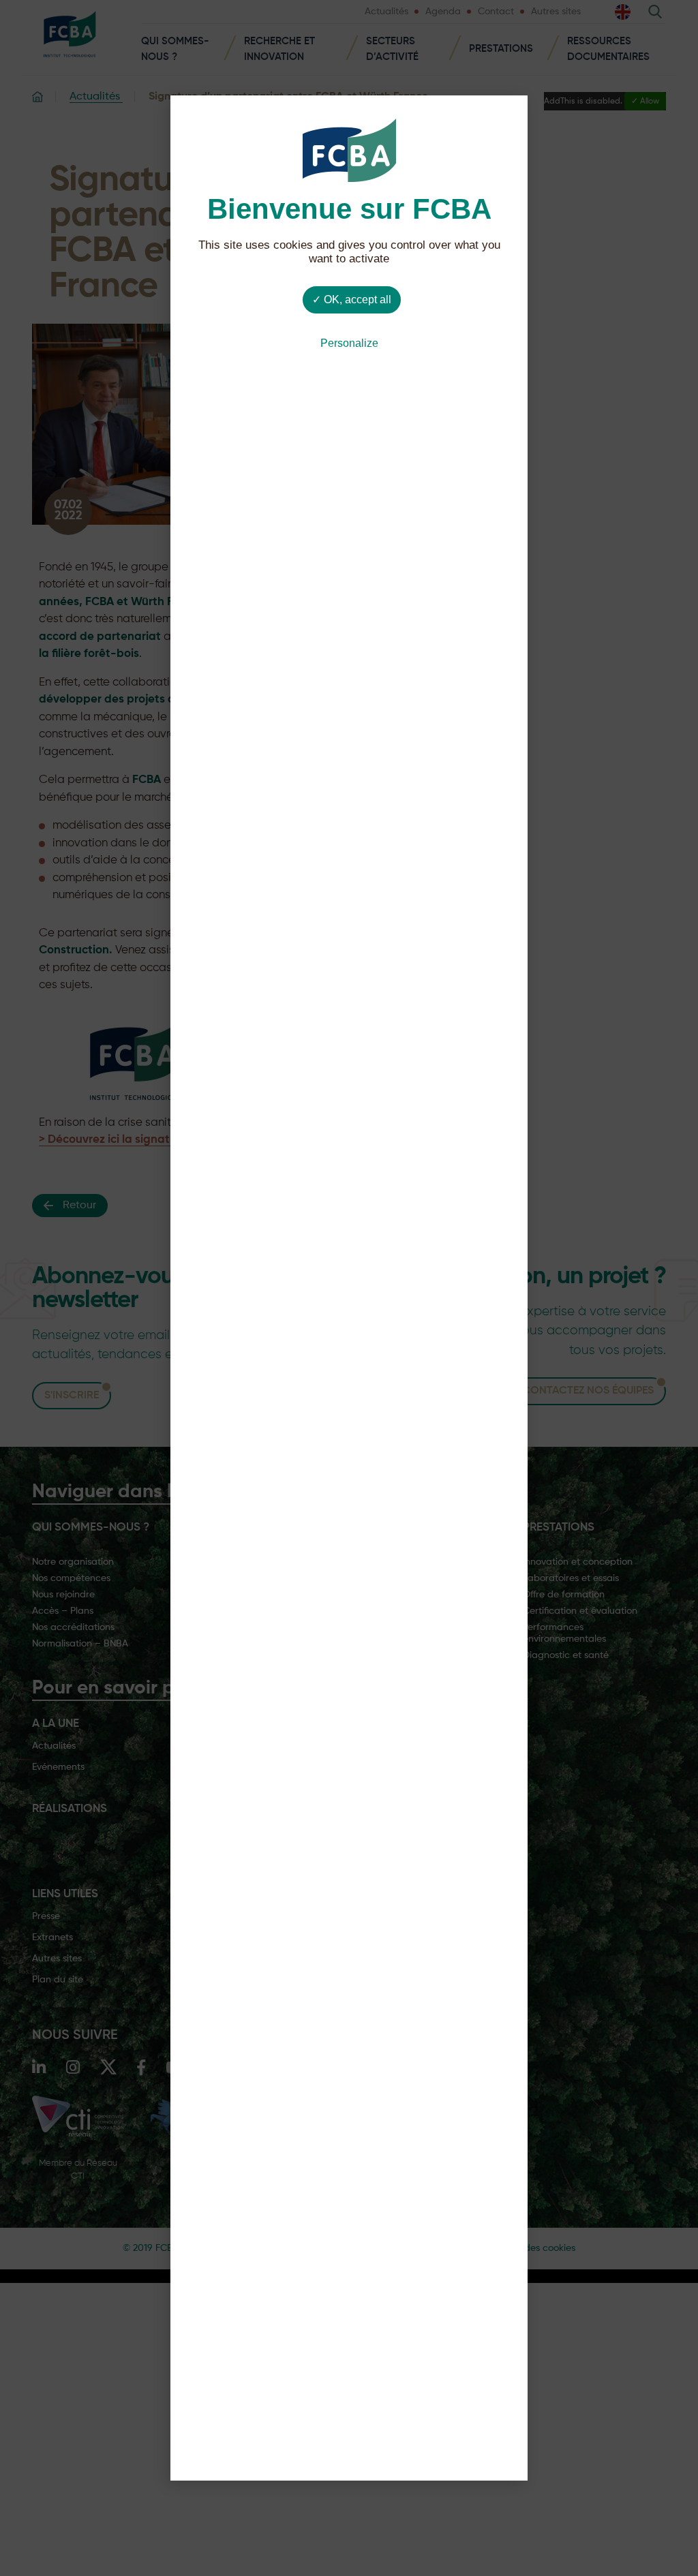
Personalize (349, 343)
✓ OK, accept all (352, 300)
